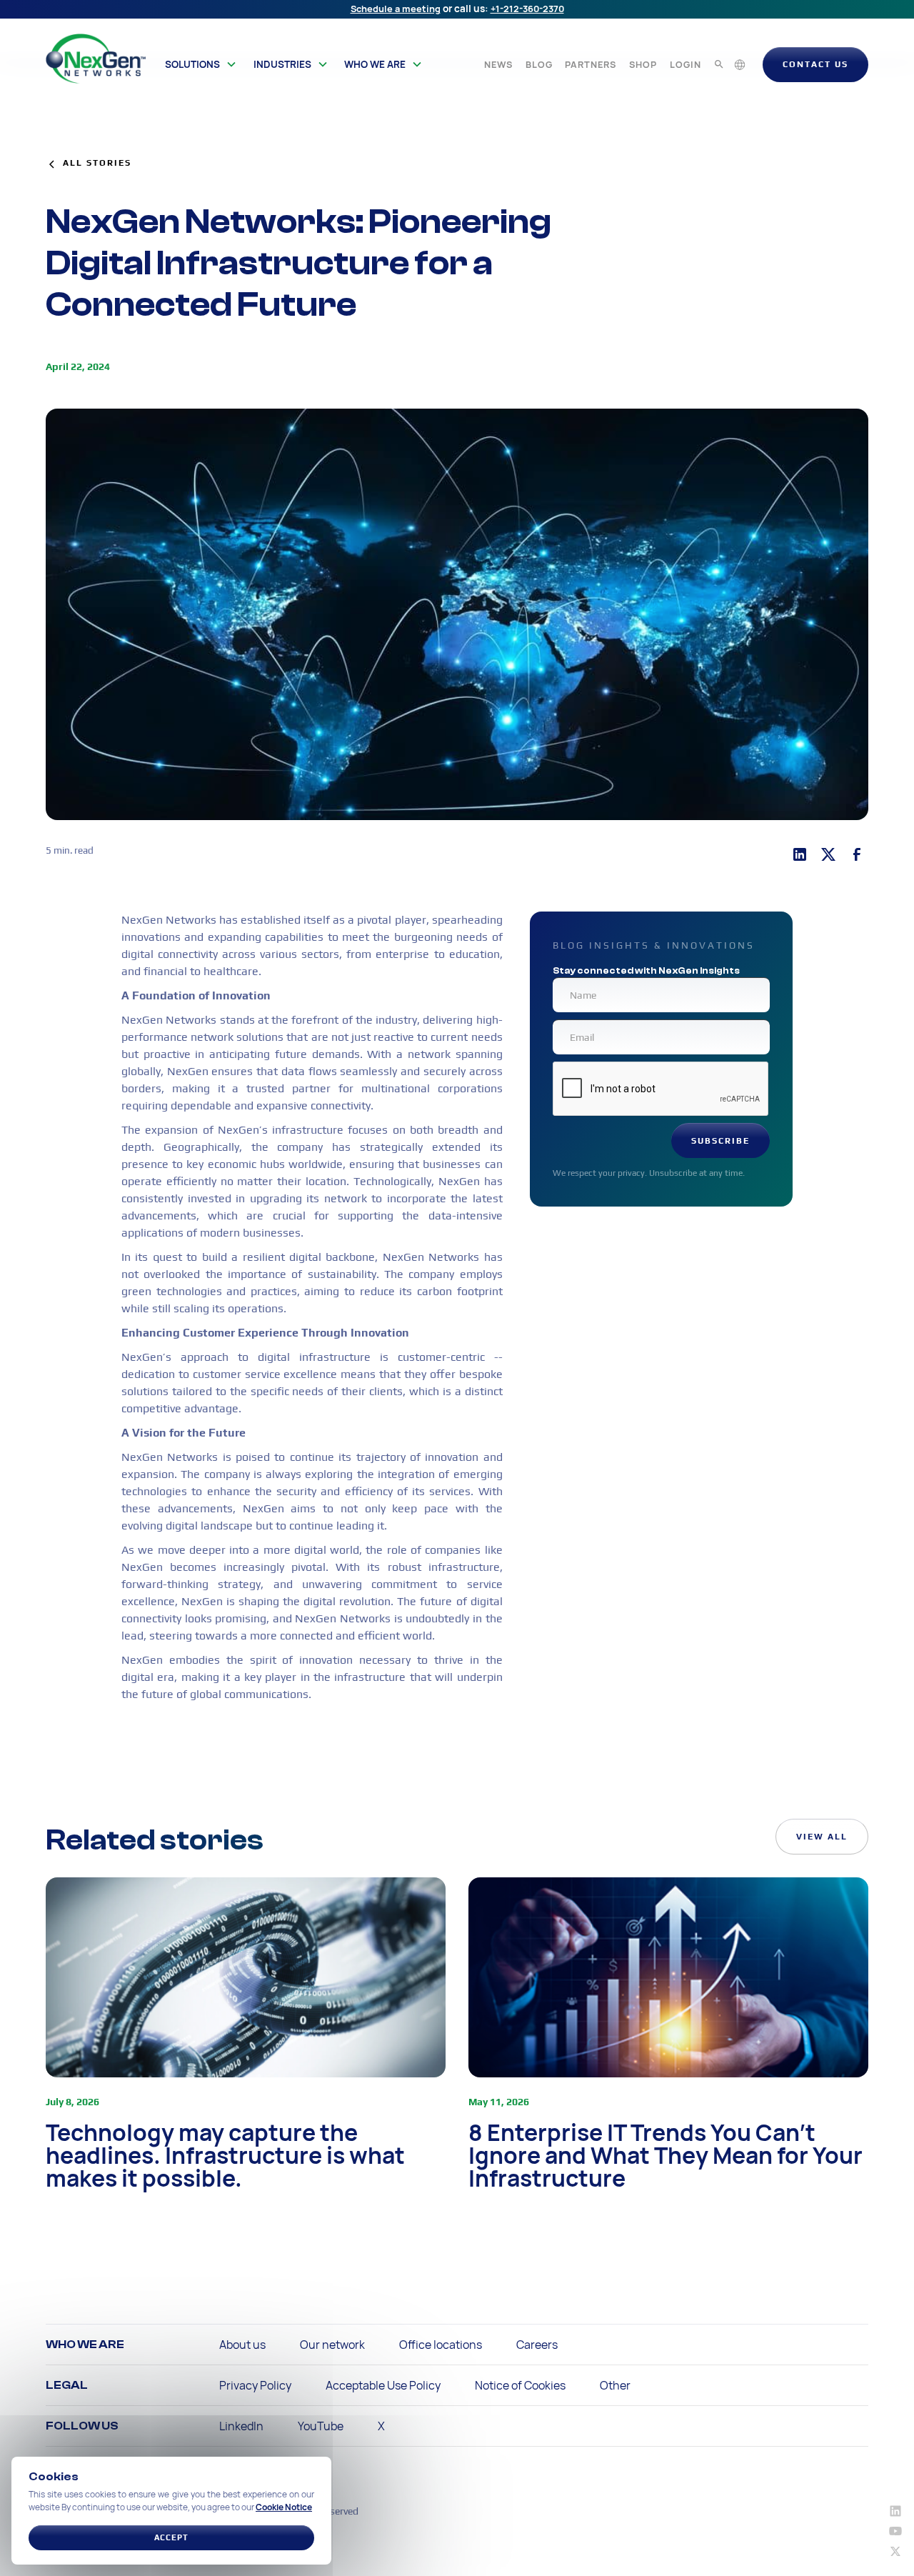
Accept (171, 2537)
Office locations (441, 2345)
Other (615, 2385)
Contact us (815, 64)
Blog (539, 64)
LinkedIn (241, 2426)
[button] (201, 64)
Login (685, 64)
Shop (643, 64)
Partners (591, 64)
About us (242, 2345)
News (498, 64)
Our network (332, 2345)
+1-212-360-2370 (527, 9)
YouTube (321, 2426)
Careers (537, 2345)
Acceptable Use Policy (383, 2385)
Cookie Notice (284, 2507)
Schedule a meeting (396, 9)
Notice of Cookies (520, 2385)
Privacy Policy (255, 2385)
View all (822, 1837)
